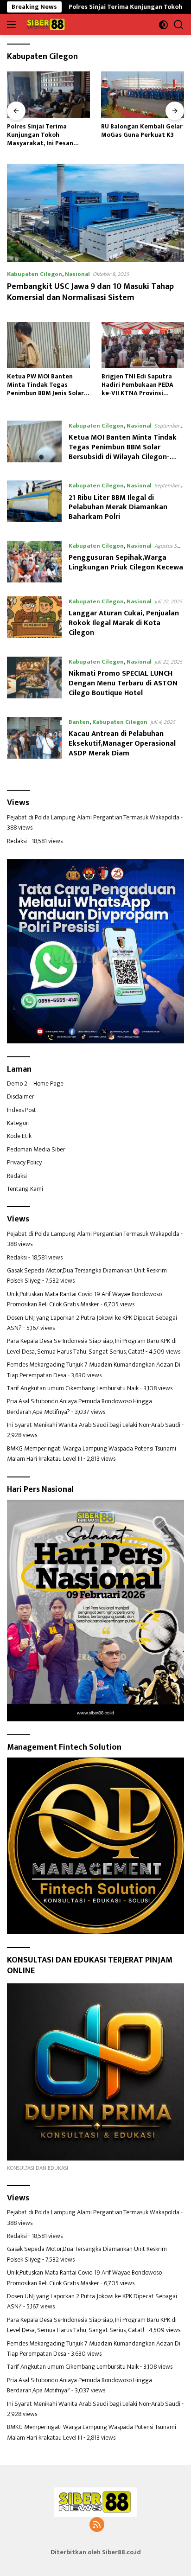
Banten (79, 722)
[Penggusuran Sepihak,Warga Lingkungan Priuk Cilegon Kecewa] (34, 562)
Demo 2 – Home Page (35, 1083)
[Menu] (13, 25)
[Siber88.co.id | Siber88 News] (45, 25)
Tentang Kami (25, 1189)
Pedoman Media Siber (36, 1149)
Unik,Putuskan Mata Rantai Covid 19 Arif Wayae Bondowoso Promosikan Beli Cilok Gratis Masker (84, 1299)
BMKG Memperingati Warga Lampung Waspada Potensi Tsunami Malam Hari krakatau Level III (92, 1454)
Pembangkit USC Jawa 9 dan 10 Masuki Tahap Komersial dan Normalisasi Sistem (90, 292)
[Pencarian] (179, 25)
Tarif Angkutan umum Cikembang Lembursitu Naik (73, 1388)
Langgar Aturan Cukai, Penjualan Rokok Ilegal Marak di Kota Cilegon (124, 623)
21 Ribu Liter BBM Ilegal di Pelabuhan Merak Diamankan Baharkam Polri (118, 508)
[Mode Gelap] (163, 25)
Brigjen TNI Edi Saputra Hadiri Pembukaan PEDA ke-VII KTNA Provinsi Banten (137, 385)
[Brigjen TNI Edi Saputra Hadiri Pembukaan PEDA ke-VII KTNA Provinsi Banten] (143, 345)
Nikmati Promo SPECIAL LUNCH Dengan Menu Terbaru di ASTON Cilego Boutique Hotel (123, 683)
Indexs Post (22, 1110)
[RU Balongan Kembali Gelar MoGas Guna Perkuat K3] (48, 94)
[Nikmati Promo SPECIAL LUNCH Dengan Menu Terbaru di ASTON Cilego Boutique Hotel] (34, 680)
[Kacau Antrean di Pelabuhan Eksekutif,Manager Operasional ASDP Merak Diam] (34, 740)
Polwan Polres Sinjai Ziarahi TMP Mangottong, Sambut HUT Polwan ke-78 (141, 135)
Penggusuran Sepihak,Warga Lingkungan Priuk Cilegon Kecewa (126, 563)
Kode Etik (19, 1136)
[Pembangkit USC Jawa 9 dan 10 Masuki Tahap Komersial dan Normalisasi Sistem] (95, 213)
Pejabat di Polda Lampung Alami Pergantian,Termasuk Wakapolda (93, 817)
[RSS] (97, 2525)
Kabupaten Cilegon (35, 274)
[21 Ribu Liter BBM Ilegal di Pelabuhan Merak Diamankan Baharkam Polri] (34, 504)
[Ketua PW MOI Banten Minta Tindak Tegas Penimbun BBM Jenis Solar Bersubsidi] (48, 345)
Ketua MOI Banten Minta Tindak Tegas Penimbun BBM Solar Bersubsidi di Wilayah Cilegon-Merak (123, 452)
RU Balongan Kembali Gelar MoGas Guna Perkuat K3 (48, 131)
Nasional (77, 274)
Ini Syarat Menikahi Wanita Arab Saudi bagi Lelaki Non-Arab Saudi (94, 1425)
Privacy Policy (24, 1162)
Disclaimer (21, 1096)
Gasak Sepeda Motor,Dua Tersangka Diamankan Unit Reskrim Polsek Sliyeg (87, 1275)
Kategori (18, 1123)
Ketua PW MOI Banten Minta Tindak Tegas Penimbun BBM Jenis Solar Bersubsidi (45, 385)
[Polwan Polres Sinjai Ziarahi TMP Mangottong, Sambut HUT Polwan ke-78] (143, 94)
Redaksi (17, 841)
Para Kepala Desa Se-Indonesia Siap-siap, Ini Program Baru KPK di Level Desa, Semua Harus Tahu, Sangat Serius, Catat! (92, 1346)
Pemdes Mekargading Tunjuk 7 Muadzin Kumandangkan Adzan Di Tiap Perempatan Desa (94, 1370)
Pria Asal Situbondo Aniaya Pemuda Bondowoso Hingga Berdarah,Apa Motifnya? (80, 1406)
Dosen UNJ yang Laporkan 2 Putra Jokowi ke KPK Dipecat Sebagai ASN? (92, 1323)
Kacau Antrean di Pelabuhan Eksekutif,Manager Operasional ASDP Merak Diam (122, 744)
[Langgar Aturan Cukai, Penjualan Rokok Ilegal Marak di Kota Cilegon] (34, 620)
